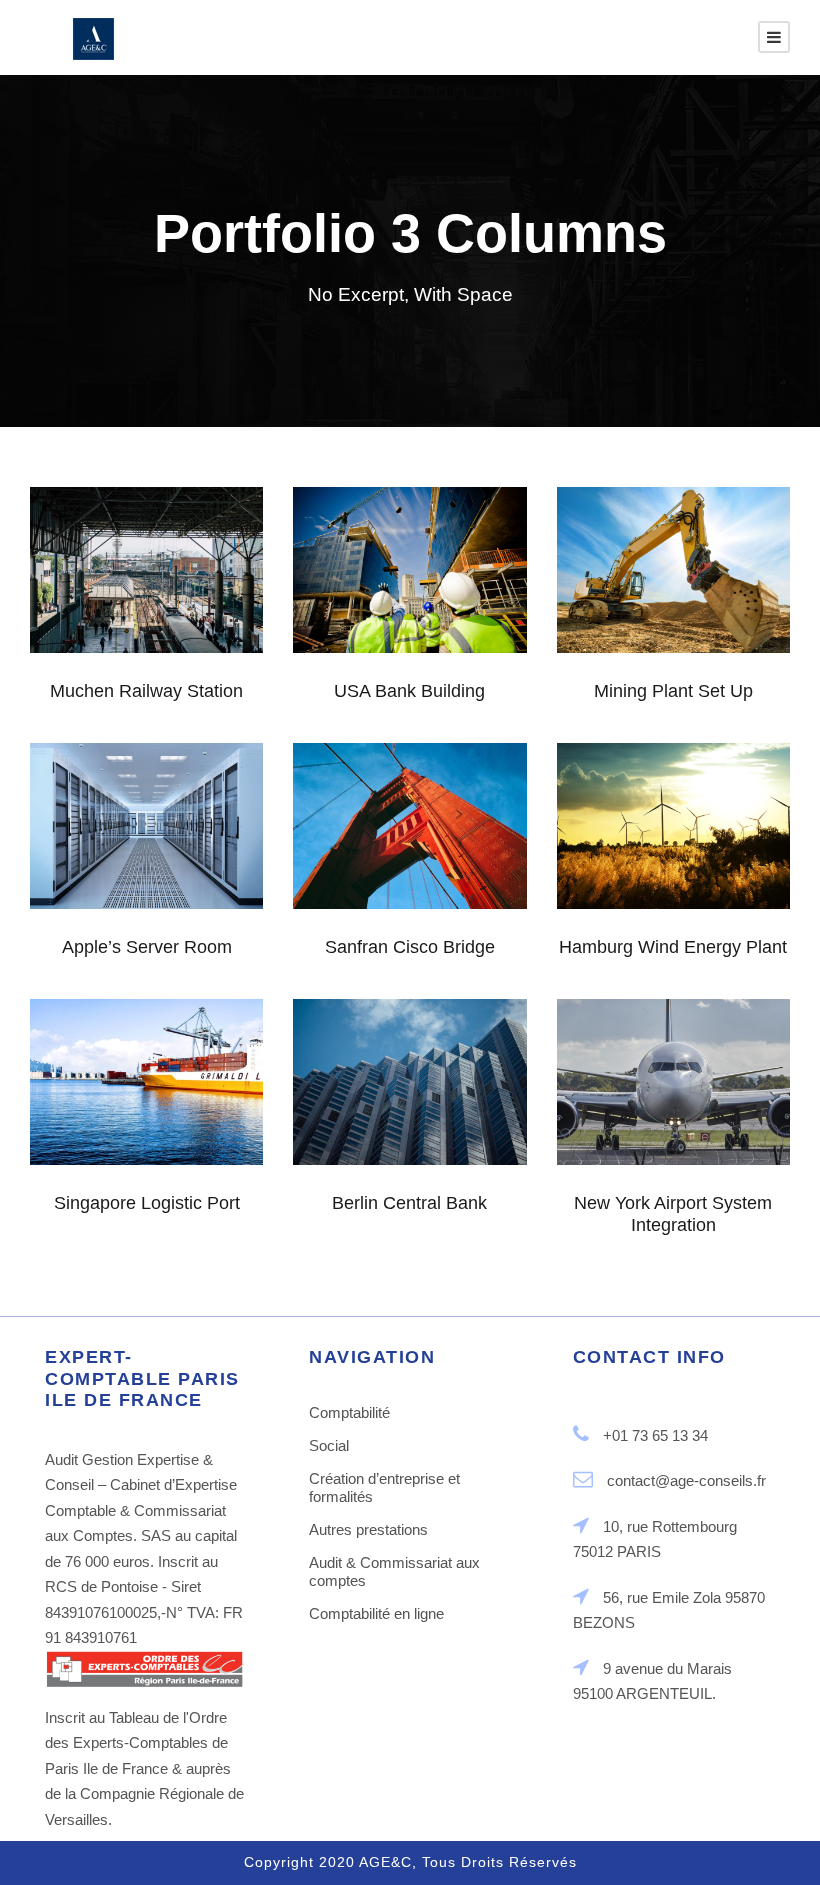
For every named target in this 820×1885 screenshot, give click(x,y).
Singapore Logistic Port (146, 1089)
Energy (666, 888)
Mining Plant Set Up (673, 577)
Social (329, 1445)
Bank (375, 620)
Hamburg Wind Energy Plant (673, 947)
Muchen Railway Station (147, 567)
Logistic (123, 1143)
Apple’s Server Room (146, 833)
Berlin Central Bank (410, 1078)
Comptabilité (349, 1412)
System (437, 620)
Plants (706, 632)
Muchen (139, 621)
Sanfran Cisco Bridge (410, 822)
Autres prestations (368, 1529)
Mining (642, 632)
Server (172, 887)
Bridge (402, 877)
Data (114, 887)
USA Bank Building (409, 691)
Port (182, 1143)
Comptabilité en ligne (376, 1613)
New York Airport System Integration (673, 1078)
